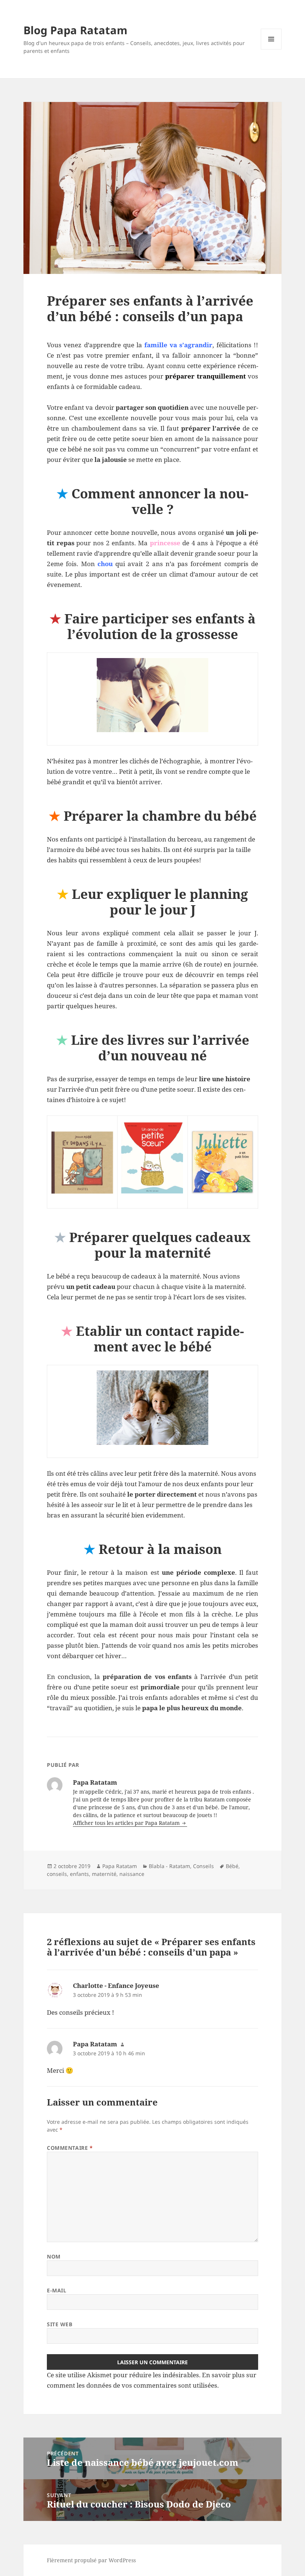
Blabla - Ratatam (169, 1866)
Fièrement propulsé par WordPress (91, 2560)
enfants (79, 1874)
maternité (104, 1874)
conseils (57, 1874)
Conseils (203, 1866)
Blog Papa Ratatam (75, 30)
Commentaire (70, 2148)
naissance (132, 1874)
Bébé (232, 1866)
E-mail (57, 2290)
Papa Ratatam (120, 1866)
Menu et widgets (271, 49)
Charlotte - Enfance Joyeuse (116, 1986)
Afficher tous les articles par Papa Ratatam (127, 1823)
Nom (54, 2256)
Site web (60, 2324)
